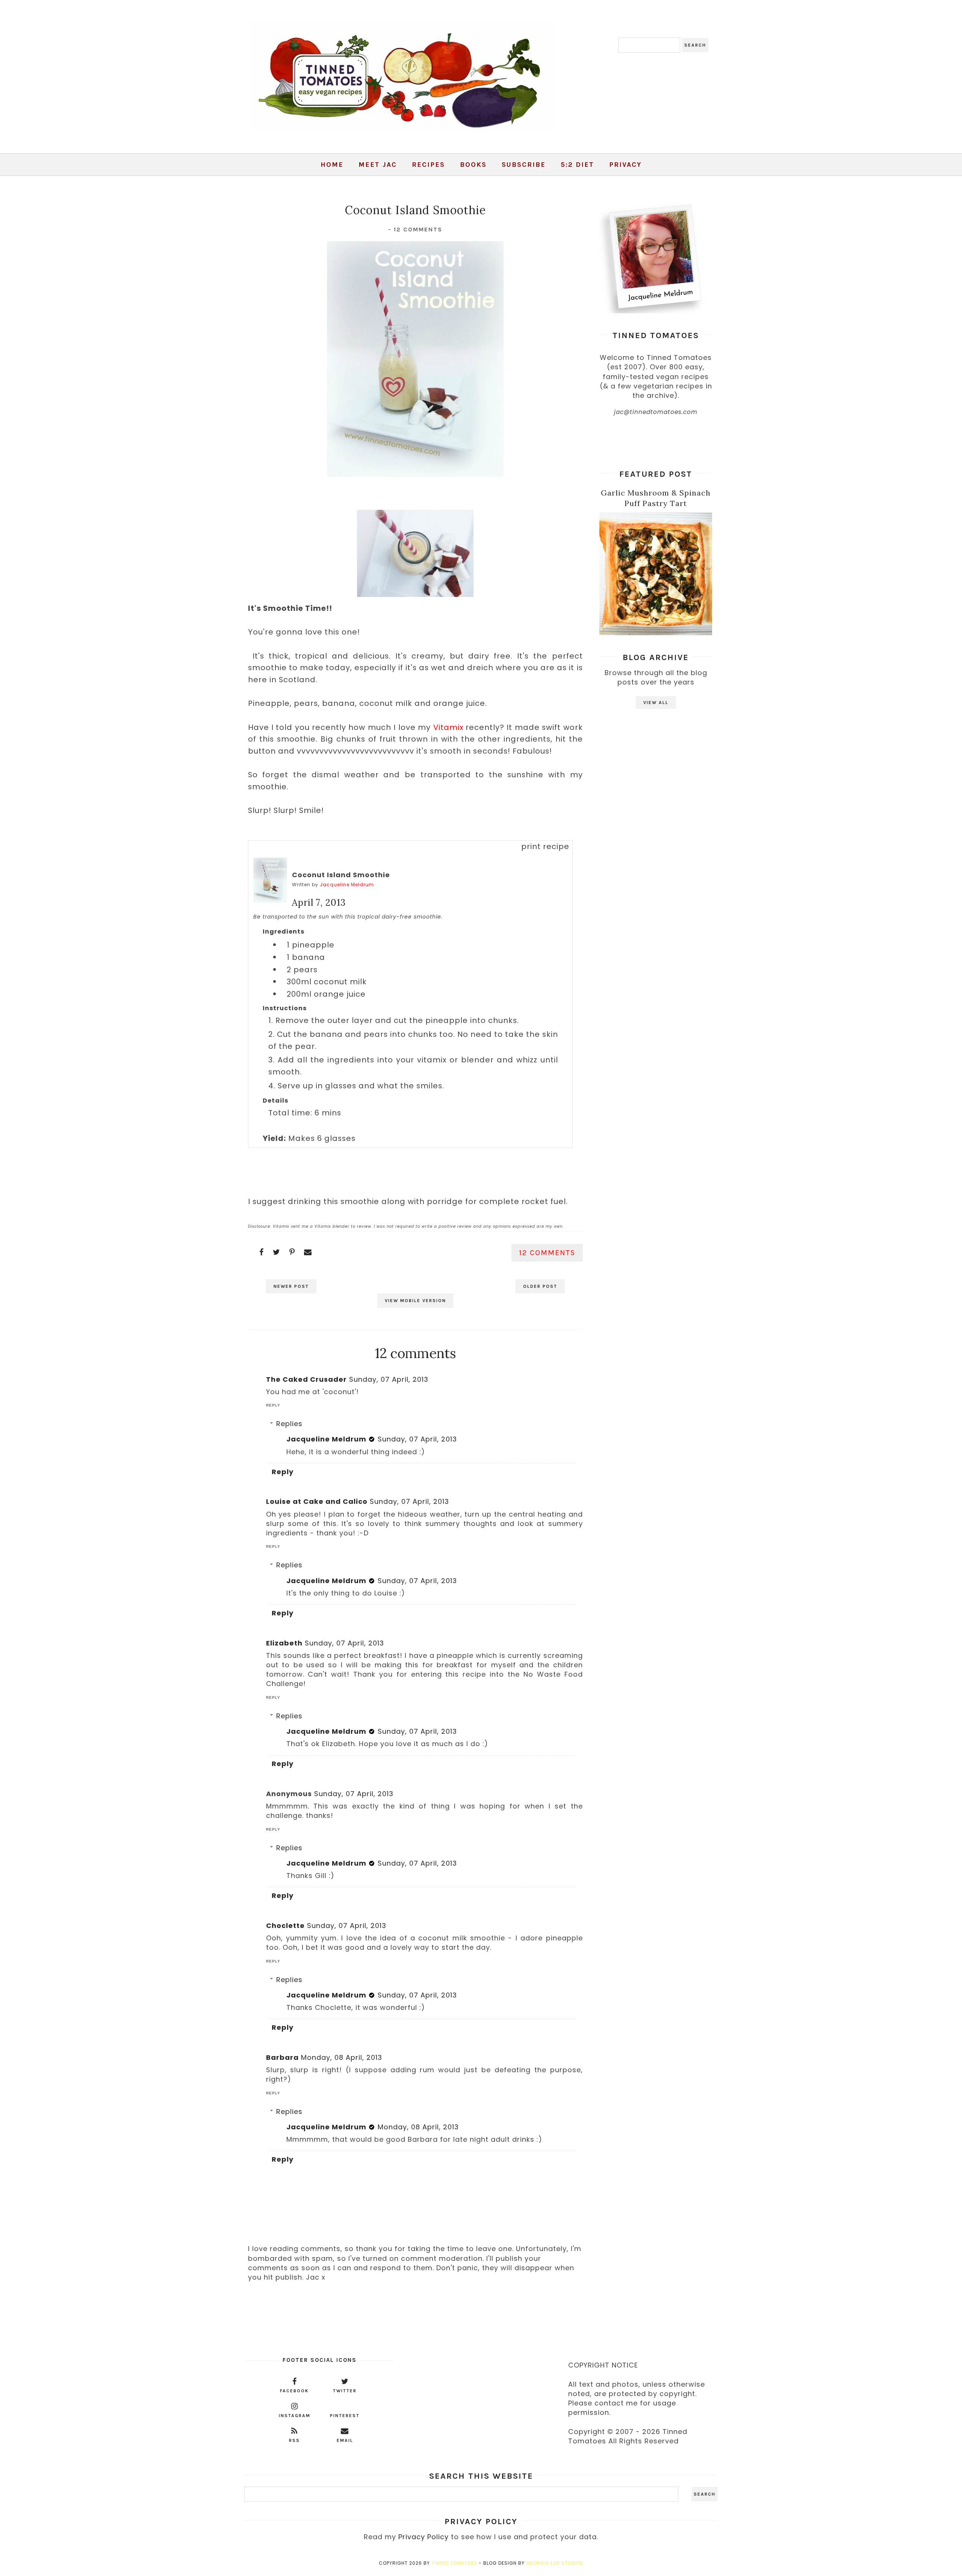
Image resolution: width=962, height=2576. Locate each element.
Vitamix (448, 727)
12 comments (418, 229)
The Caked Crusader (306, 1379)
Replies (289, 1424)
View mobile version (415, 1301)
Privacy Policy (424, 2537)
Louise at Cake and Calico (317, 1501)
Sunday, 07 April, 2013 (389, 1379)
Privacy (625, 165)
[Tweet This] (277, 1252)
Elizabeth (284, 1643)
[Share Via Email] (308, 1252)
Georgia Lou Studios (555, 2563)
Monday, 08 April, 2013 (342, 2057)
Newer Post (291, 1286)
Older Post (540, 1286)
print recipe (545, 846)
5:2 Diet (577, 165)
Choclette (285, 1926)
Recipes (428, 165)
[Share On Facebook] (262, 1252)
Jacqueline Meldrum (347, 885)
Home (332, 165)
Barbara (282, 2057)
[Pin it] (292, 1252)
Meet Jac (378, 165)
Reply (273, 1405)
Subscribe (524, 165)
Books (473, 165)
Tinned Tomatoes (454, 2563)
